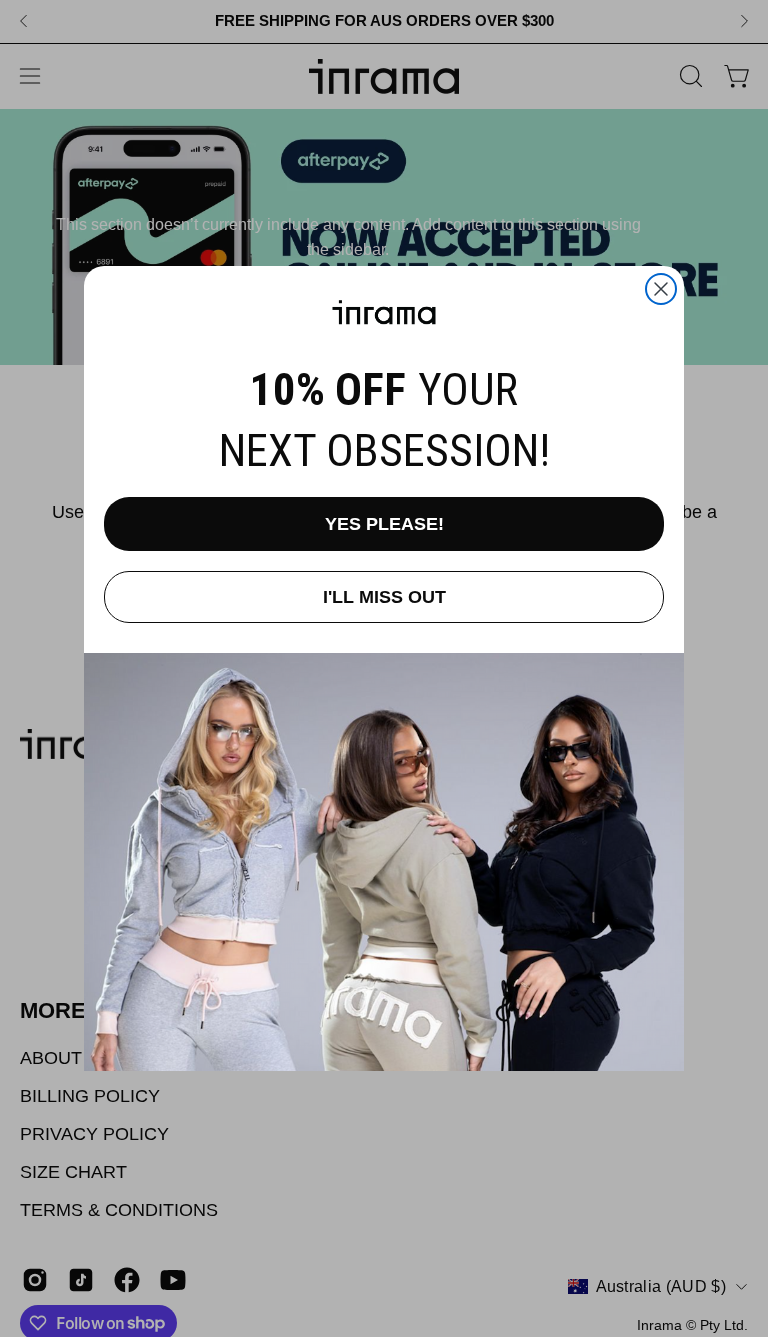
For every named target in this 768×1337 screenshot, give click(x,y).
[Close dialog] (661, 289)
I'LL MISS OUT (384, 597)
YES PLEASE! (384, 524)
